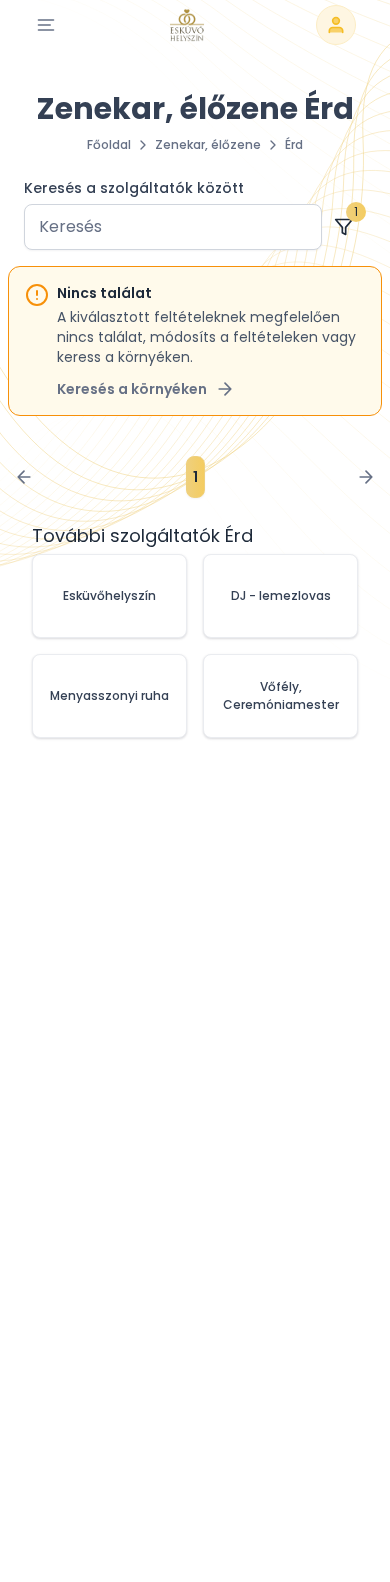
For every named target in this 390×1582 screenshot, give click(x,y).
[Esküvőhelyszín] (187, 25)
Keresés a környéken (132, 389)
